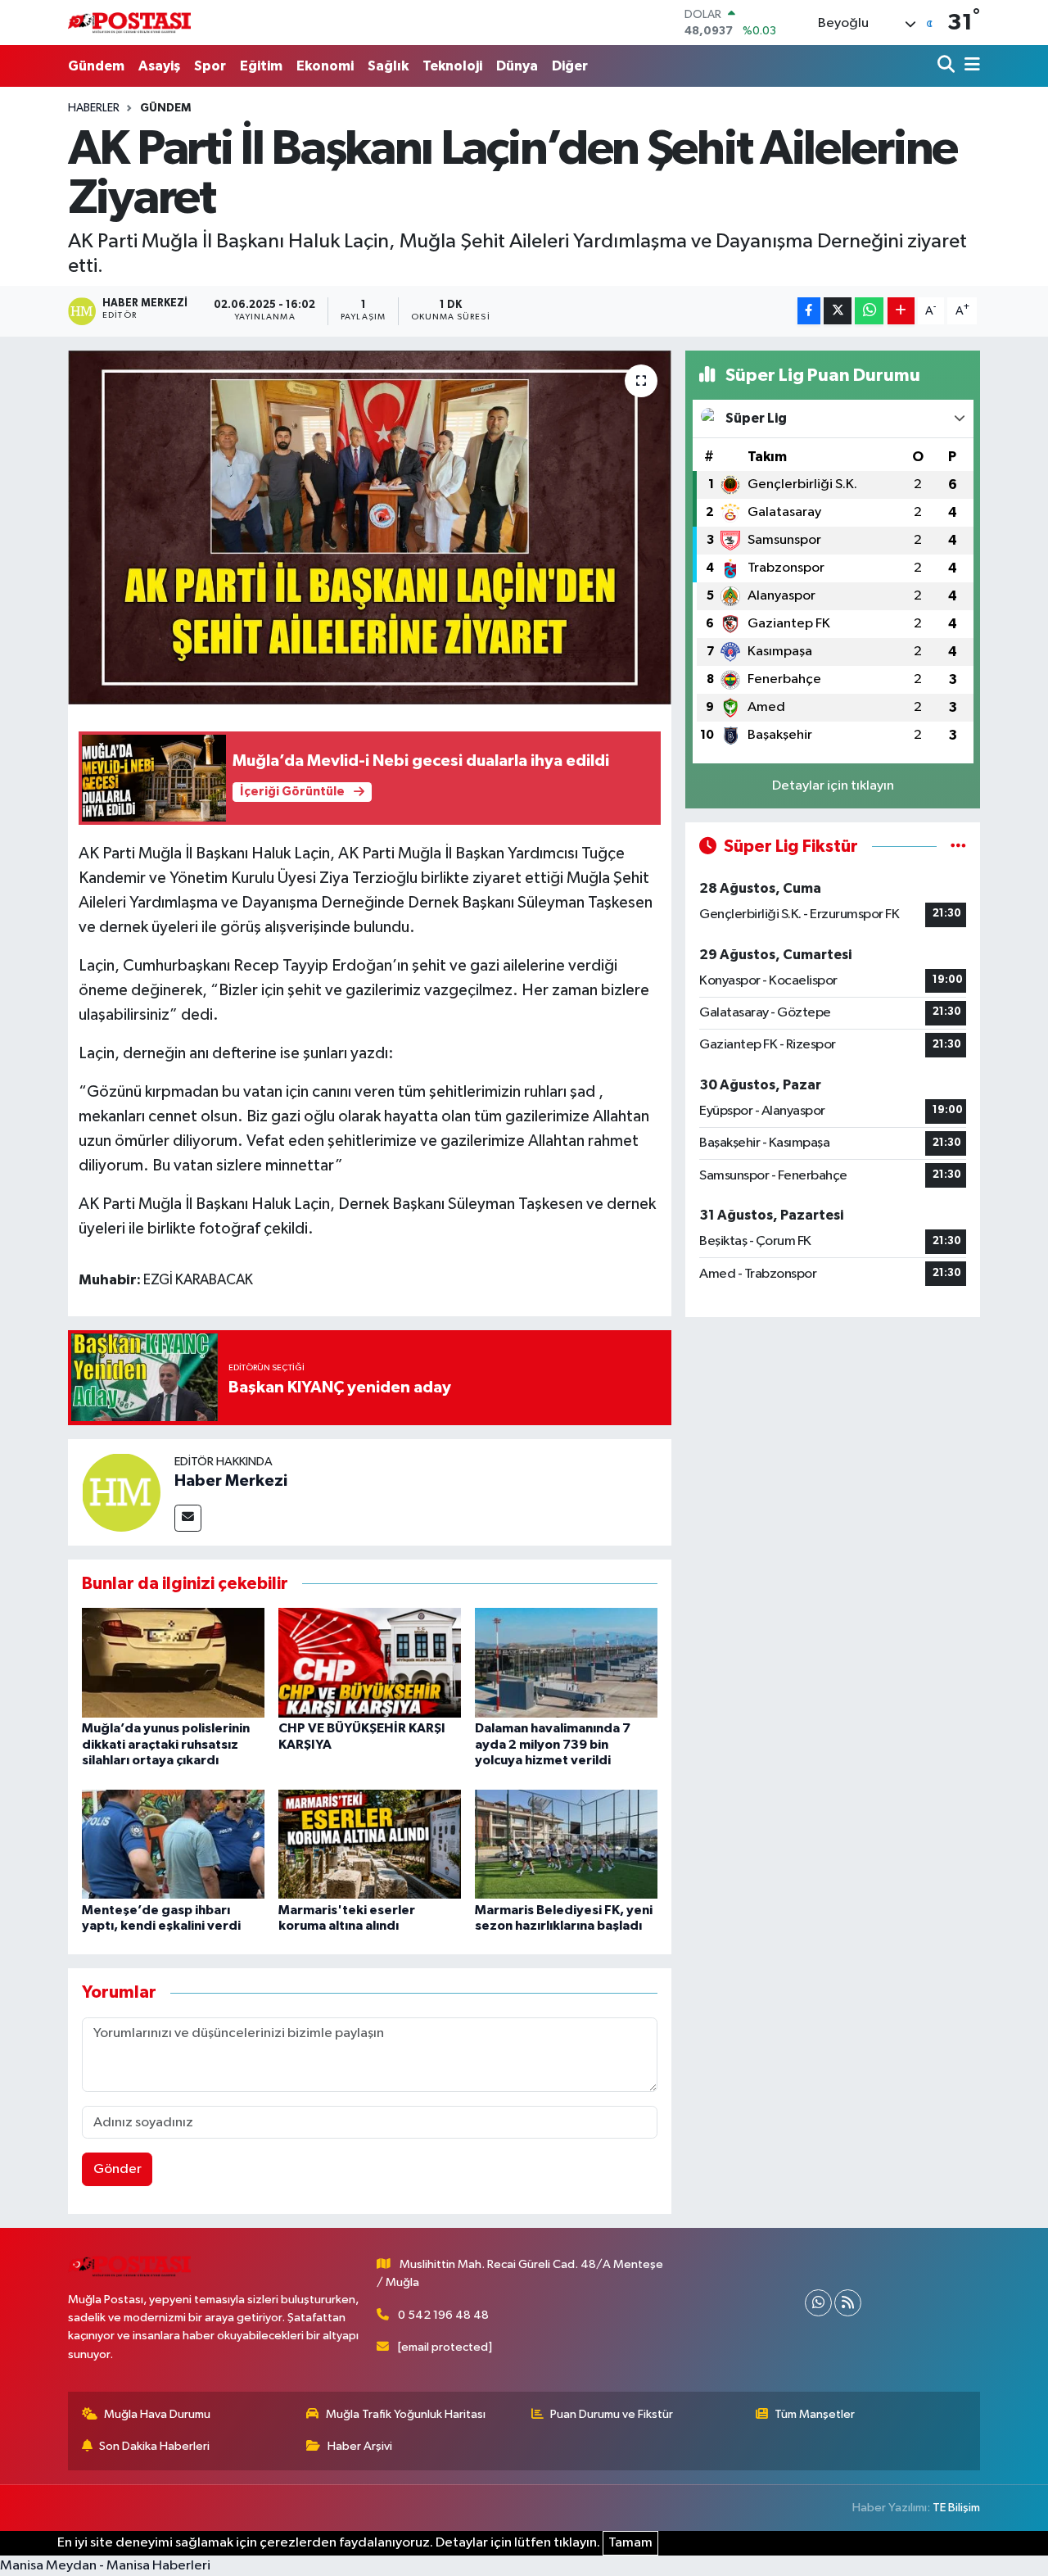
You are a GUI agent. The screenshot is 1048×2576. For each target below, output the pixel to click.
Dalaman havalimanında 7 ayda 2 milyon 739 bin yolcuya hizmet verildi (553, 1744)
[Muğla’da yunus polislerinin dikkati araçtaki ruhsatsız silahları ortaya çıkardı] (173, 1662)
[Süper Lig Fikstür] (958, 847)
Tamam (630, 2543)
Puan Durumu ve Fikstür (612, 2414)
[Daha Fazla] (901, 311)
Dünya (517, 66)
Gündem (96, 66)
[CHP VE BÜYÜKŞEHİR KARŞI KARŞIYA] (370, 1662)
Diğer (570, 66)
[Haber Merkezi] (121, 1492)
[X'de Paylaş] (838, 311)
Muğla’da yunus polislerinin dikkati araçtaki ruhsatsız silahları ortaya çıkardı (166, 1744)
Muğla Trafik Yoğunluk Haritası (406, 2414)
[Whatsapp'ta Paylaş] (869, 311)
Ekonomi (325, 66)
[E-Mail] (188, 1518)
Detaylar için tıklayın (833, 786)
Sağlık (388, 66)
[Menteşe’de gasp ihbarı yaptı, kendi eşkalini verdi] (173, 1843)
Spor (210, 66)
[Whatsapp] (818, 2303)
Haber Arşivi (360, 2446)
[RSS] (848, 2303)
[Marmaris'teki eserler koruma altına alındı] (370, 1843)
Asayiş (159, 66)
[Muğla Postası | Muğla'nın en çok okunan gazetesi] (129, 23)
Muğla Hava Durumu (157, 2414)
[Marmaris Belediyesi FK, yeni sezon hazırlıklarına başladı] (566, 1843)
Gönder (117, 2169)
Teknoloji (452, 66)
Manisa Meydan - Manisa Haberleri (105, 2566)
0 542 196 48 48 (443, 2315)
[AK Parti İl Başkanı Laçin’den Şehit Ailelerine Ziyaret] (370, 527)
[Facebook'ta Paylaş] (809, 311)
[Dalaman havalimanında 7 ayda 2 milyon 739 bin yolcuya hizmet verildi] (566, 1662)
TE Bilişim (956, 2508)
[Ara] (948, 66)
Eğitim (261, 66)
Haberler (94, 108)
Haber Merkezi (231, 1481)
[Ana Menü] (969, 66)
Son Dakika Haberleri (154, 2446)
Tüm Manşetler (815, 2414)
